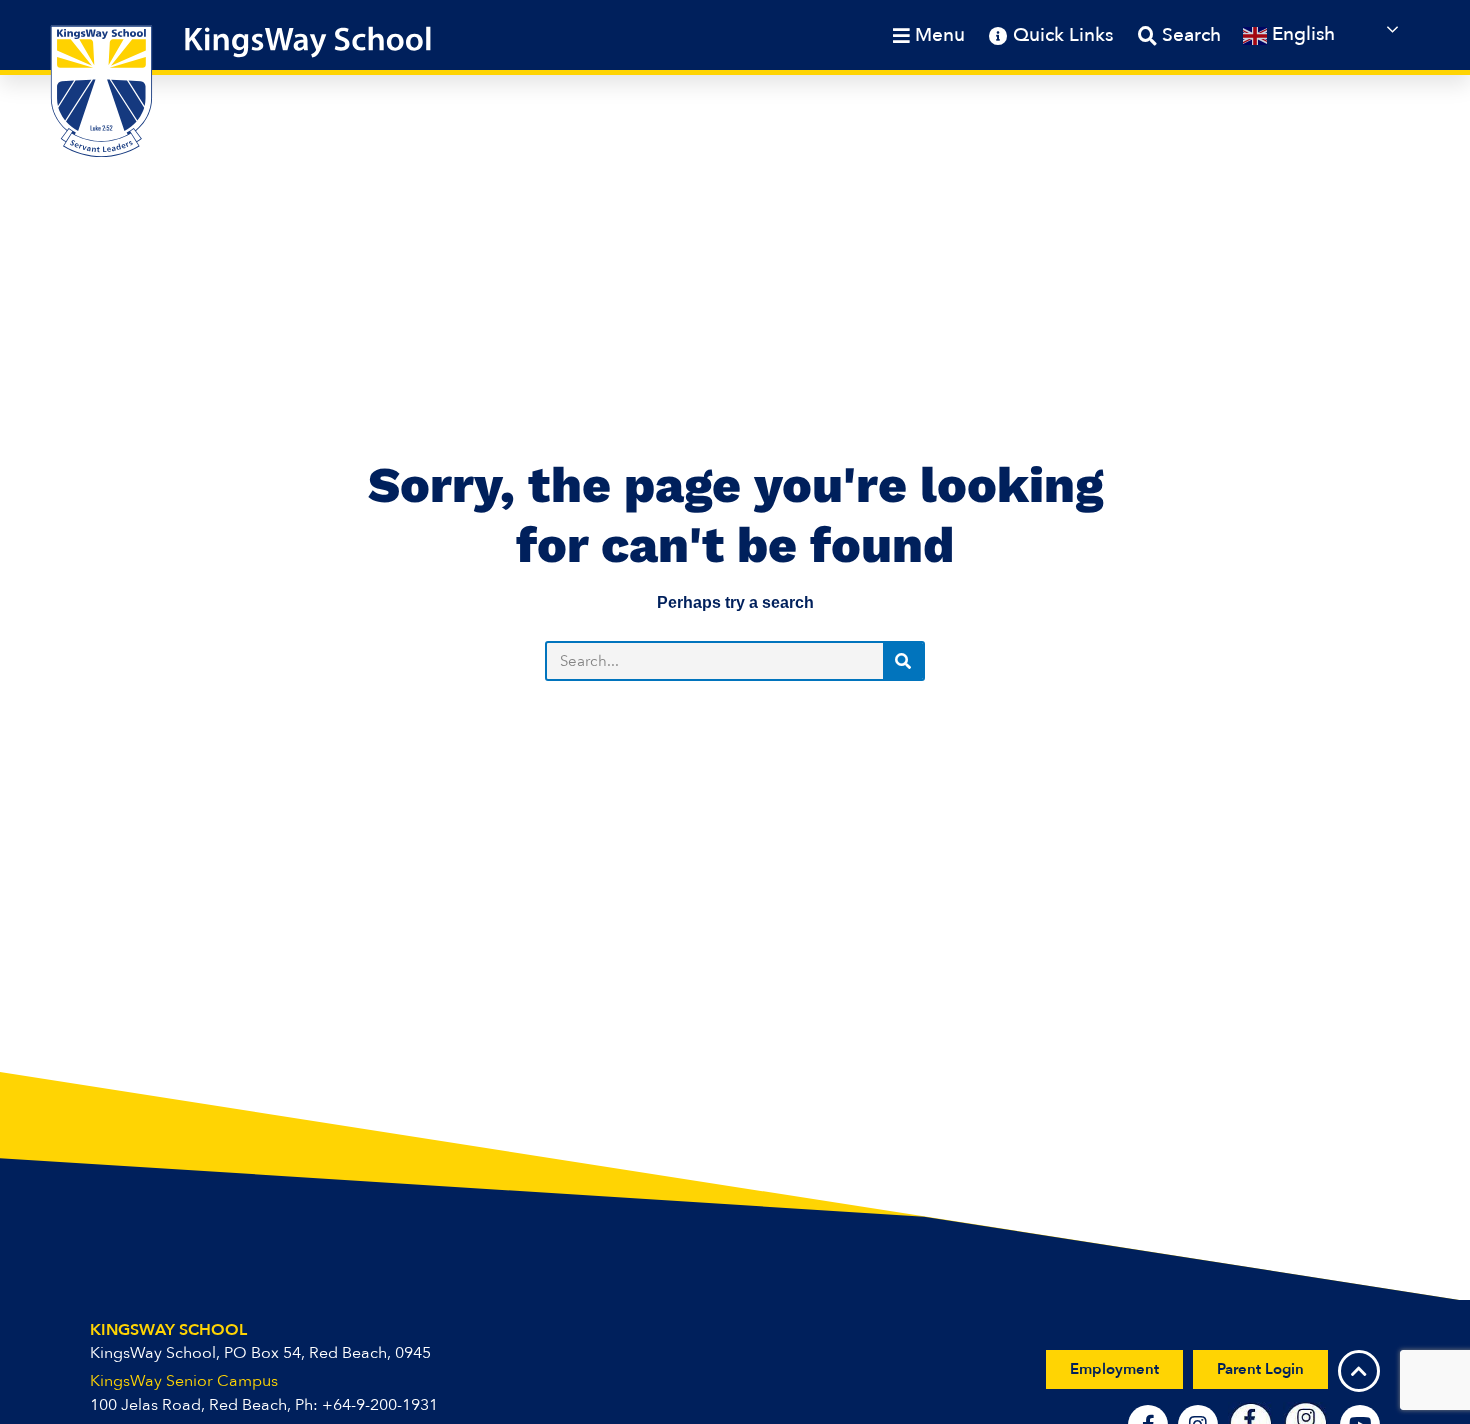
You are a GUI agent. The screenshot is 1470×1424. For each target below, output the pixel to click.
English (1301, 34)
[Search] (903, 661)
